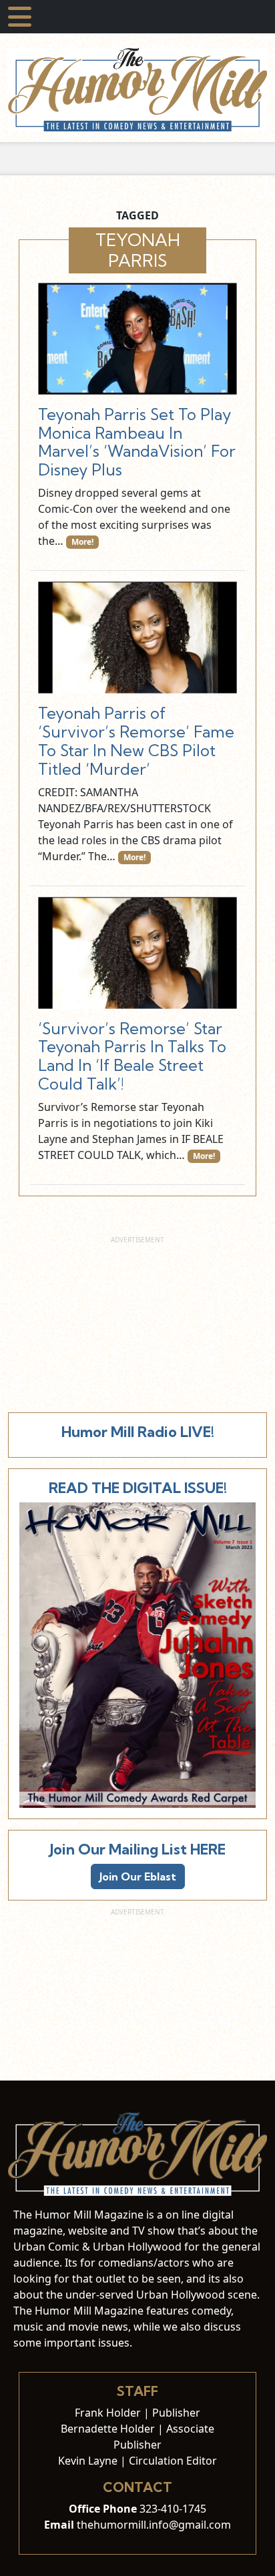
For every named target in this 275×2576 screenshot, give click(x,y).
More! (82, 542)
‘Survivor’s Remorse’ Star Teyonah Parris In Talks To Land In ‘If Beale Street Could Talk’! (132, 1057)
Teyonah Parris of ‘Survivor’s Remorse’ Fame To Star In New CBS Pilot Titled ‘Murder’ (136, 741)
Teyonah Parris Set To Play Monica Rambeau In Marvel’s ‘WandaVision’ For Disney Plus (137, 442)
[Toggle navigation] (20, 17)
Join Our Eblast (138, 1876)
